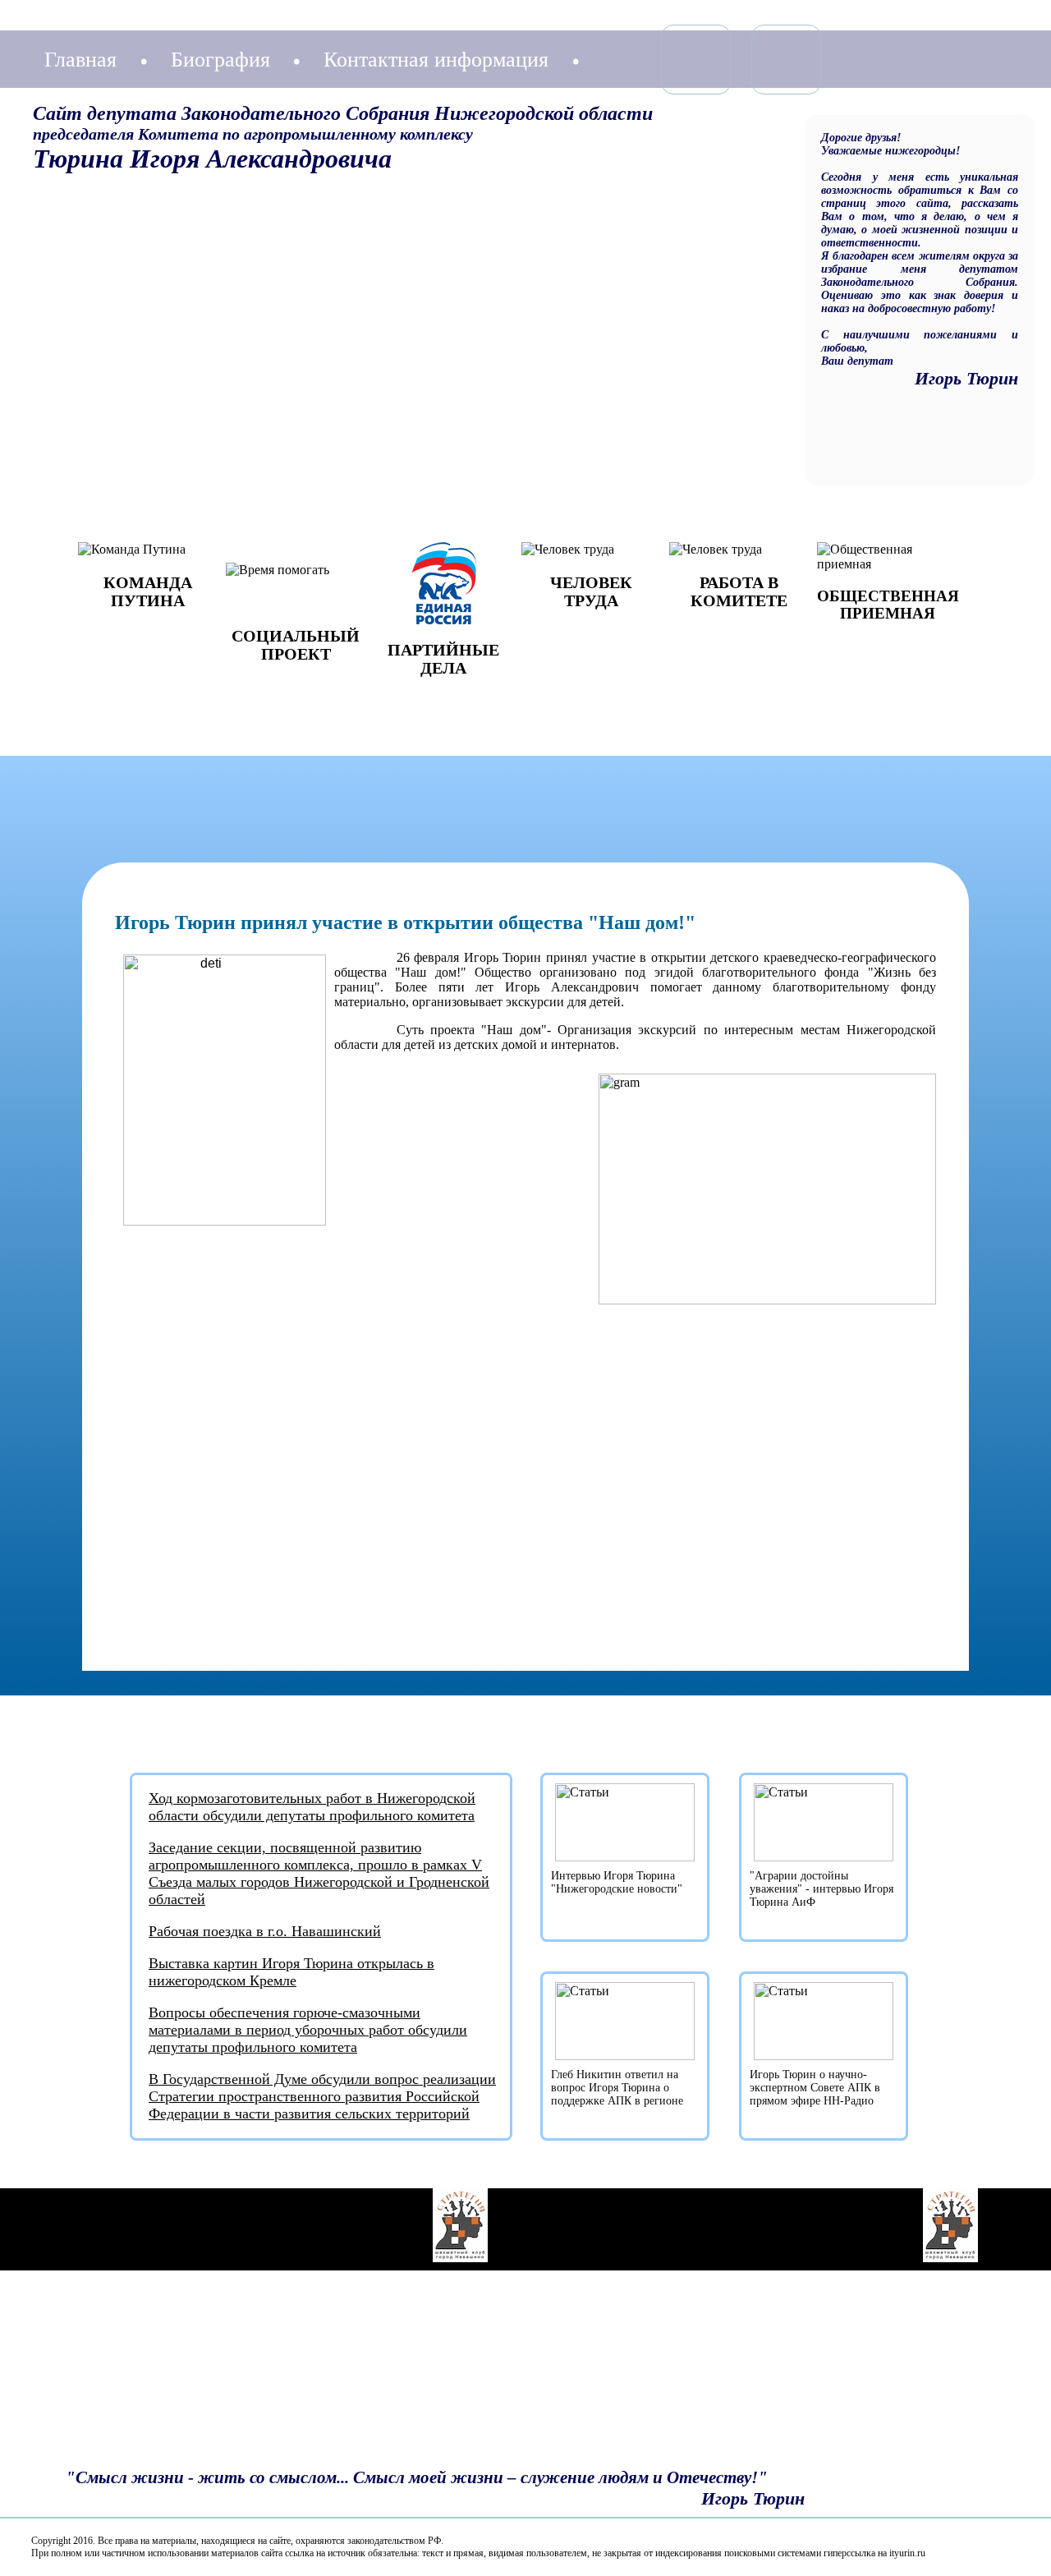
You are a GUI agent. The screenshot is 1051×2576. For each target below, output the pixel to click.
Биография (220, 60)
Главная (80, 60)
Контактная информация (436, 60)
